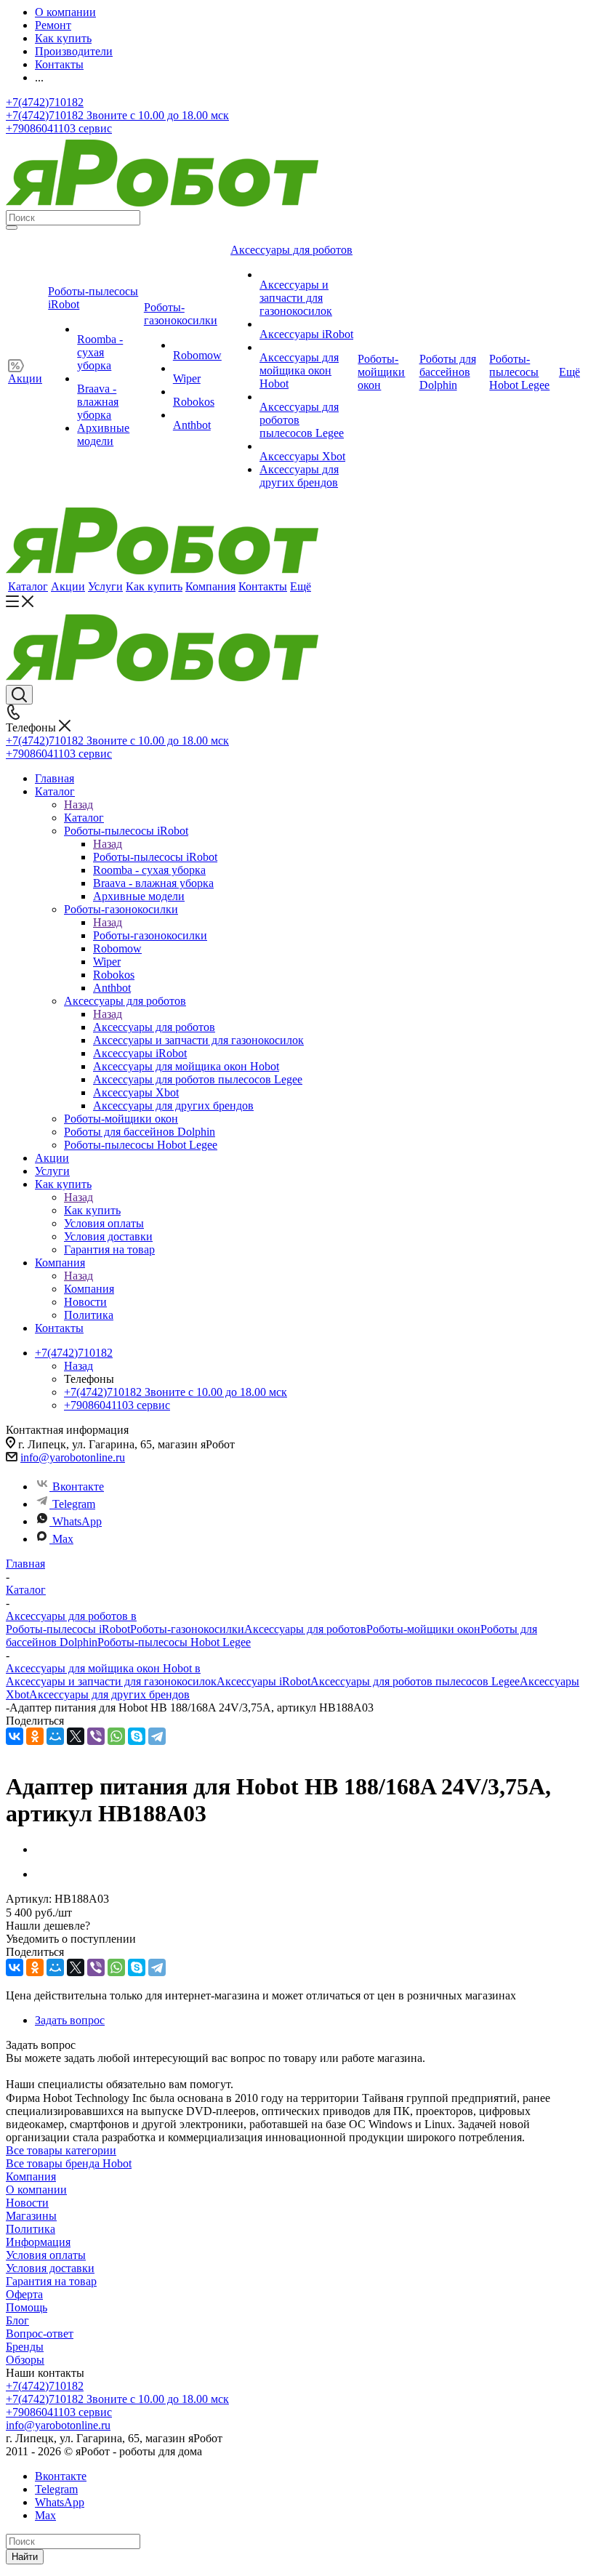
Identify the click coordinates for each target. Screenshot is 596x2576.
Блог (17, 2320)
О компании (36, 2190)
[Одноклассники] (35, 1736)
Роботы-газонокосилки (150, 935)
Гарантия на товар (51, 2281)
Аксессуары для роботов (154, 1027)
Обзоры (25, 2360)
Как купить (154, 586)
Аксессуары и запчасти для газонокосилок (111, 1681)
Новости (27, 2203)
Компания (210, 586)
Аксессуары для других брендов (109, 1694)
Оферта (24, 2294)
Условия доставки (50, 2268)
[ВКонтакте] (15, 1736)
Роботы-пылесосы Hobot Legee (174, 1642)
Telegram (74, 1504)
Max (63, 1539)
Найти (25, 2557)
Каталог (28, 586)
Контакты (263, 586)
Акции (68, 586)
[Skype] (137, 1736)
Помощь (27, 2307)
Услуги (105, 586)
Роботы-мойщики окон (423, 1629)
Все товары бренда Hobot (69, 2163)
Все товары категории (61, 2150)
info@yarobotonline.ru (73, 1457)
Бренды (25, 2347)
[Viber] (96, 1736)
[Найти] (12, 228)
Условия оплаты (46, 2255)
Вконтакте (78, 1486)
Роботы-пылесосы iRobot (155, 857)
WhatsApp (77, 1521)
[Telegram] (157, 1736)
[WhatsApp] (116, 1736)
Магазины (31, 2216)
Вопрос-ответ (40, 2334)
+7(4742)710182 (45, 102)
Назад (78, 805)
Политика (31, 2229)
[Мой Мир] (55, 1736)
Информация (38, 2242)
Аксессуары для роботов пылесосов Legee (415, 1681)
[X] (76, 1736)
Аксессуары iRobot (263, 1681)
